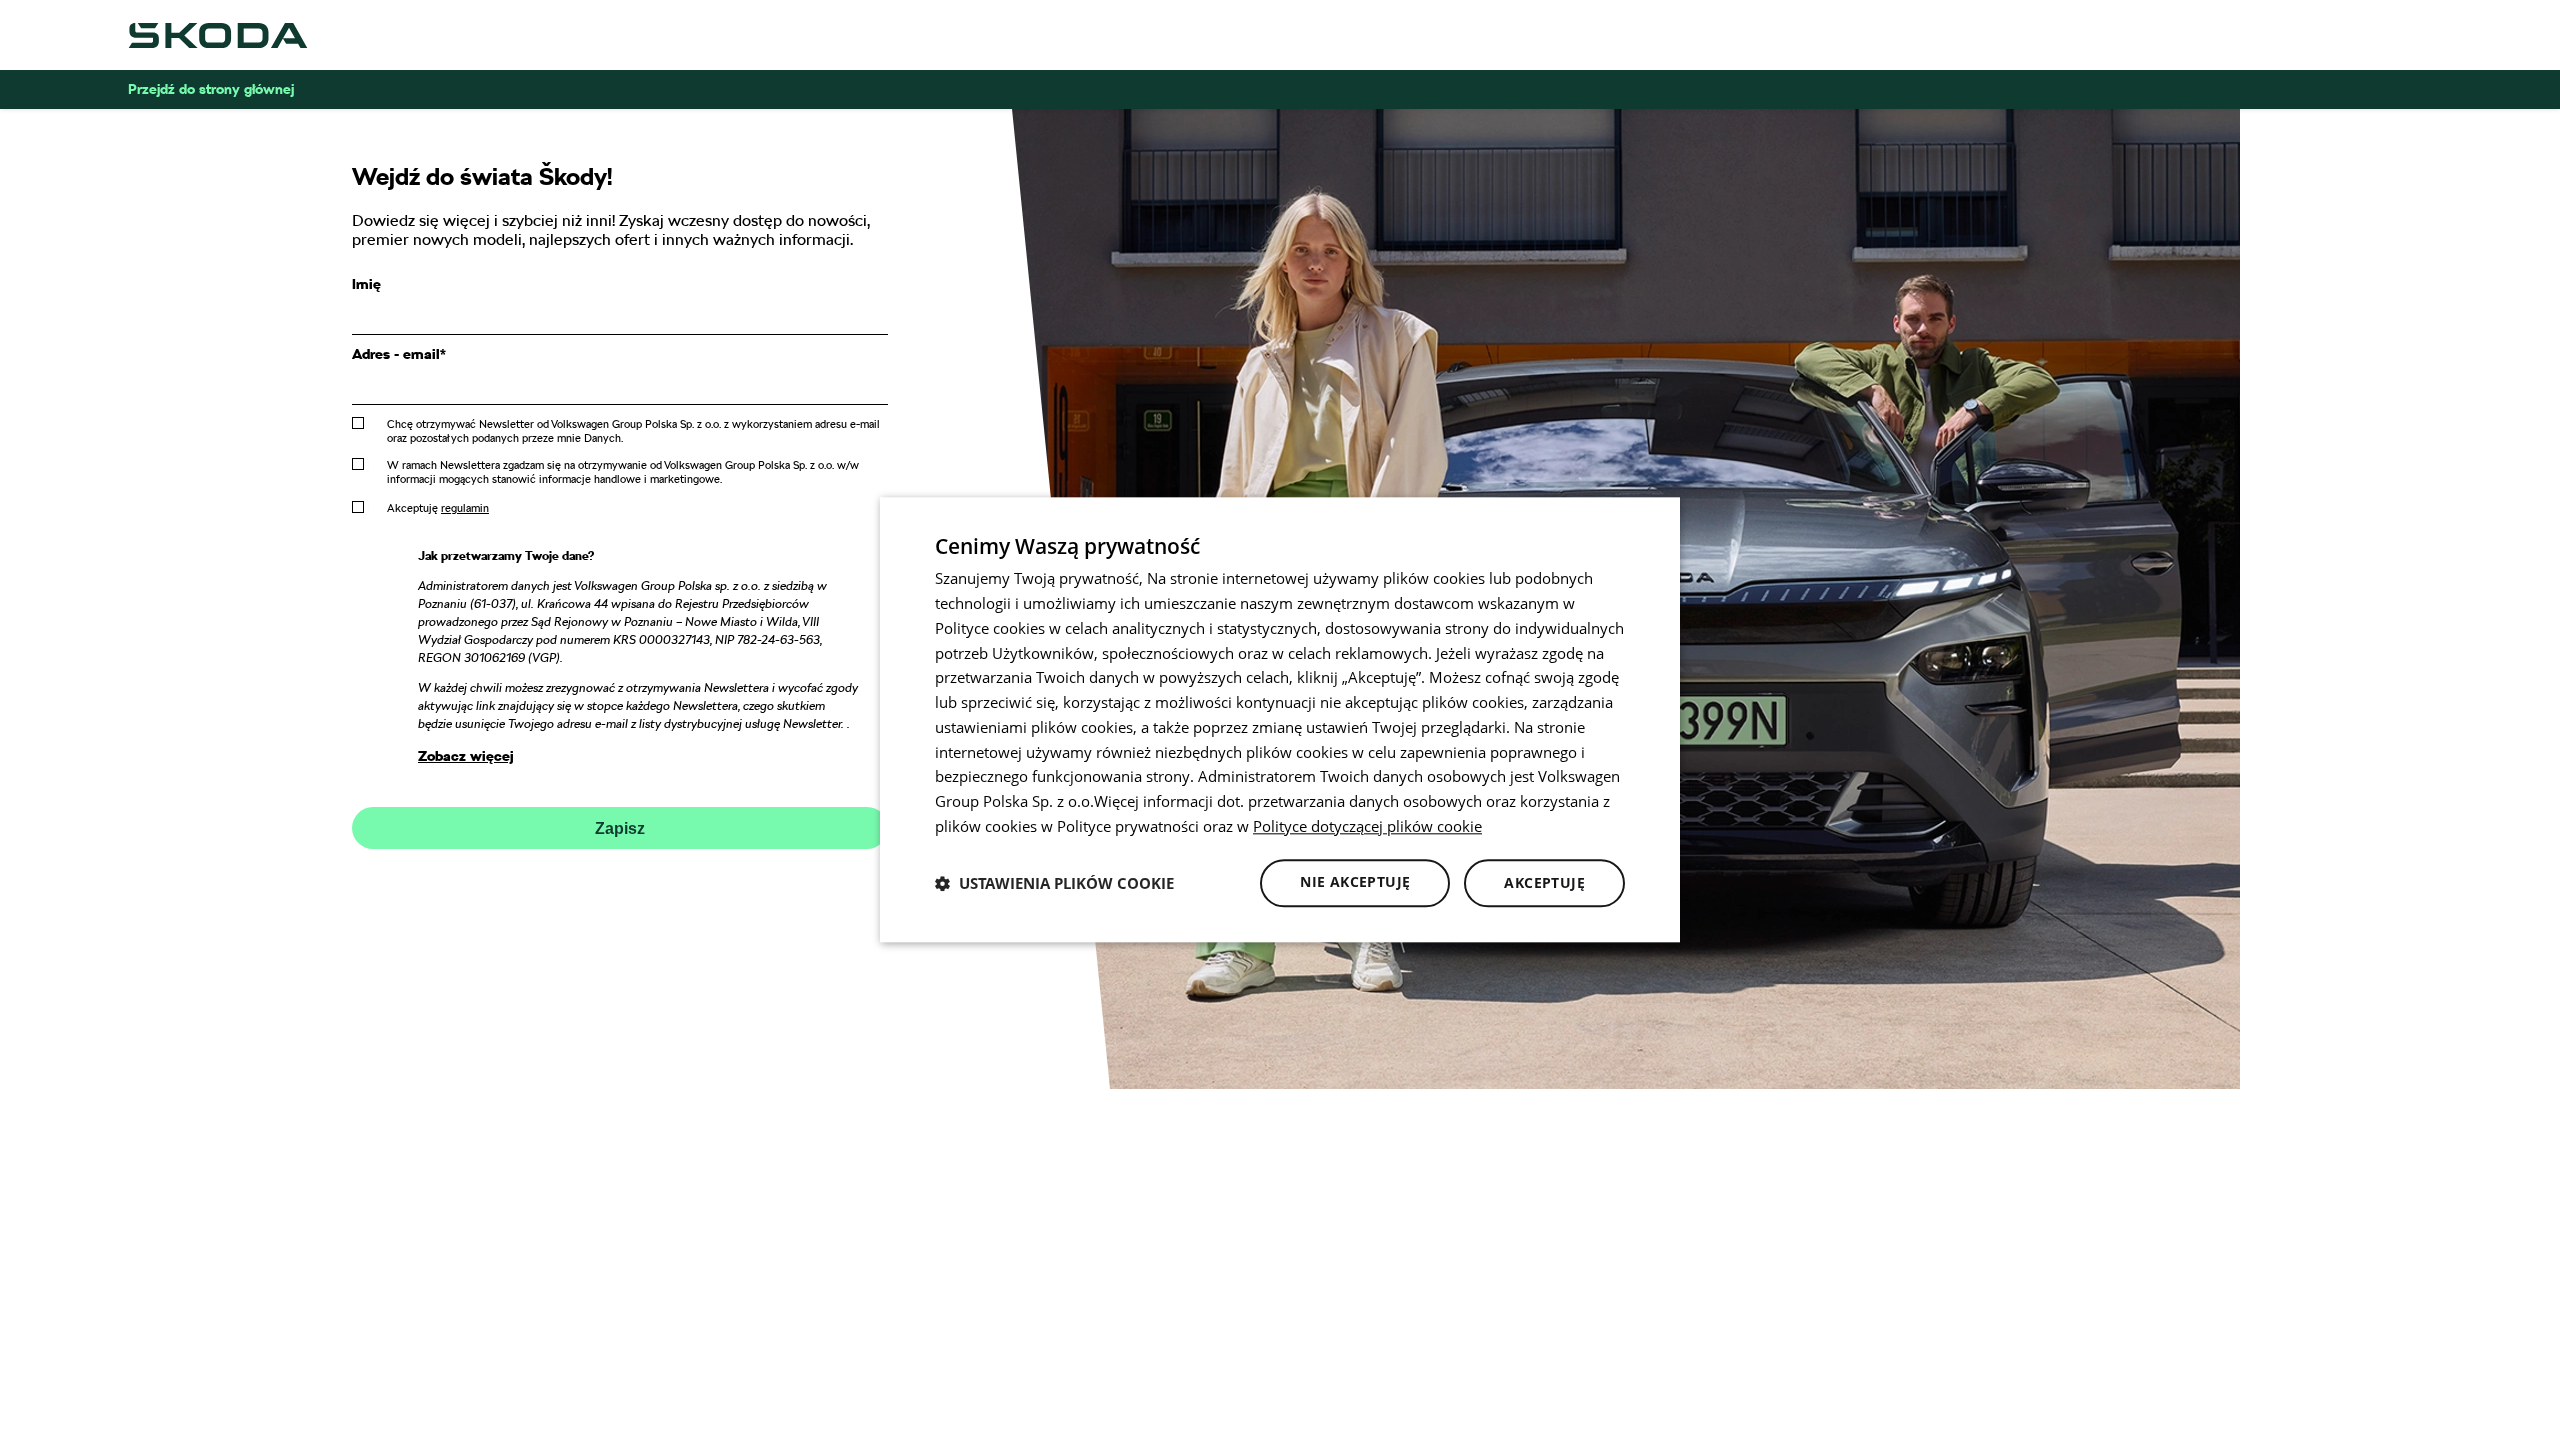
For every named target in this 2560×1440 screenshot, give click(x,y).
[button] (1054, 883)
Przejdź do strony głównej (211, 89)
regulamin (465, 508)
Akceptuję (438, 508)
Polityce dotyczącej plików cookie (1367, 826)
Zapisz (620, 828)
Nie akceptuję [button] (1355, 881)
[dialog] (1280, 719)
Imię (366, 284)
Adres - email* (399, 354)
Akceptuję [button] (1544, 882)
